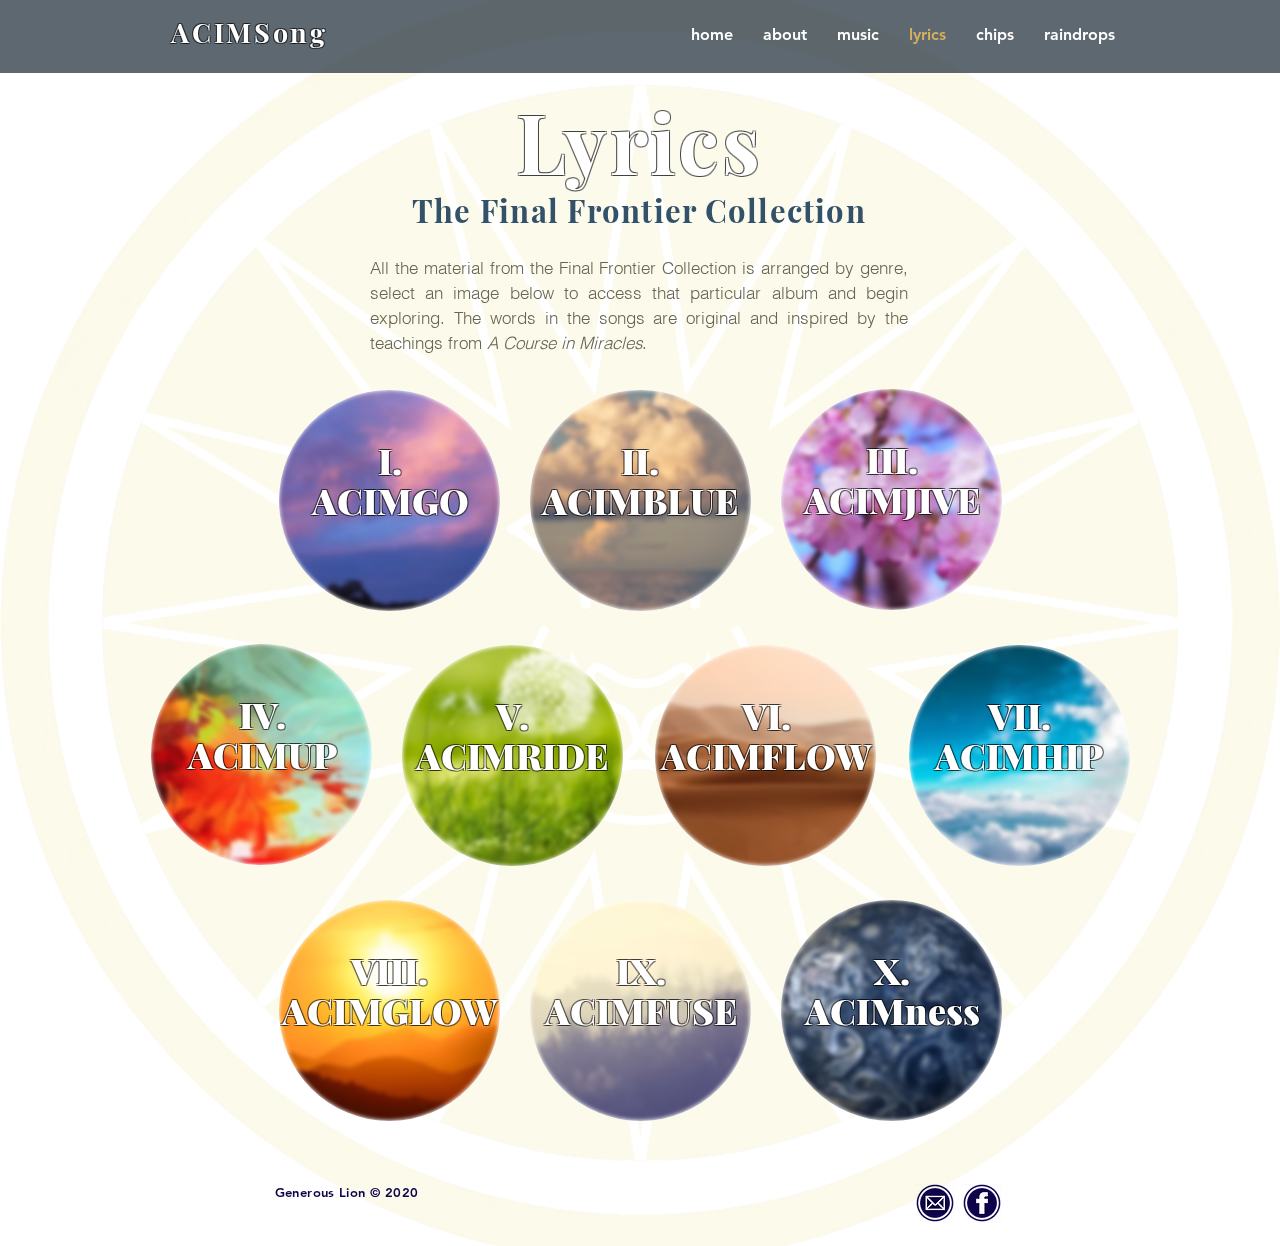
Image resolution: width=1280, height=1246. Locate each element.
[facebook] (982, 1203)
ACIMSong (249, 32)
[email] (935, 1203)
